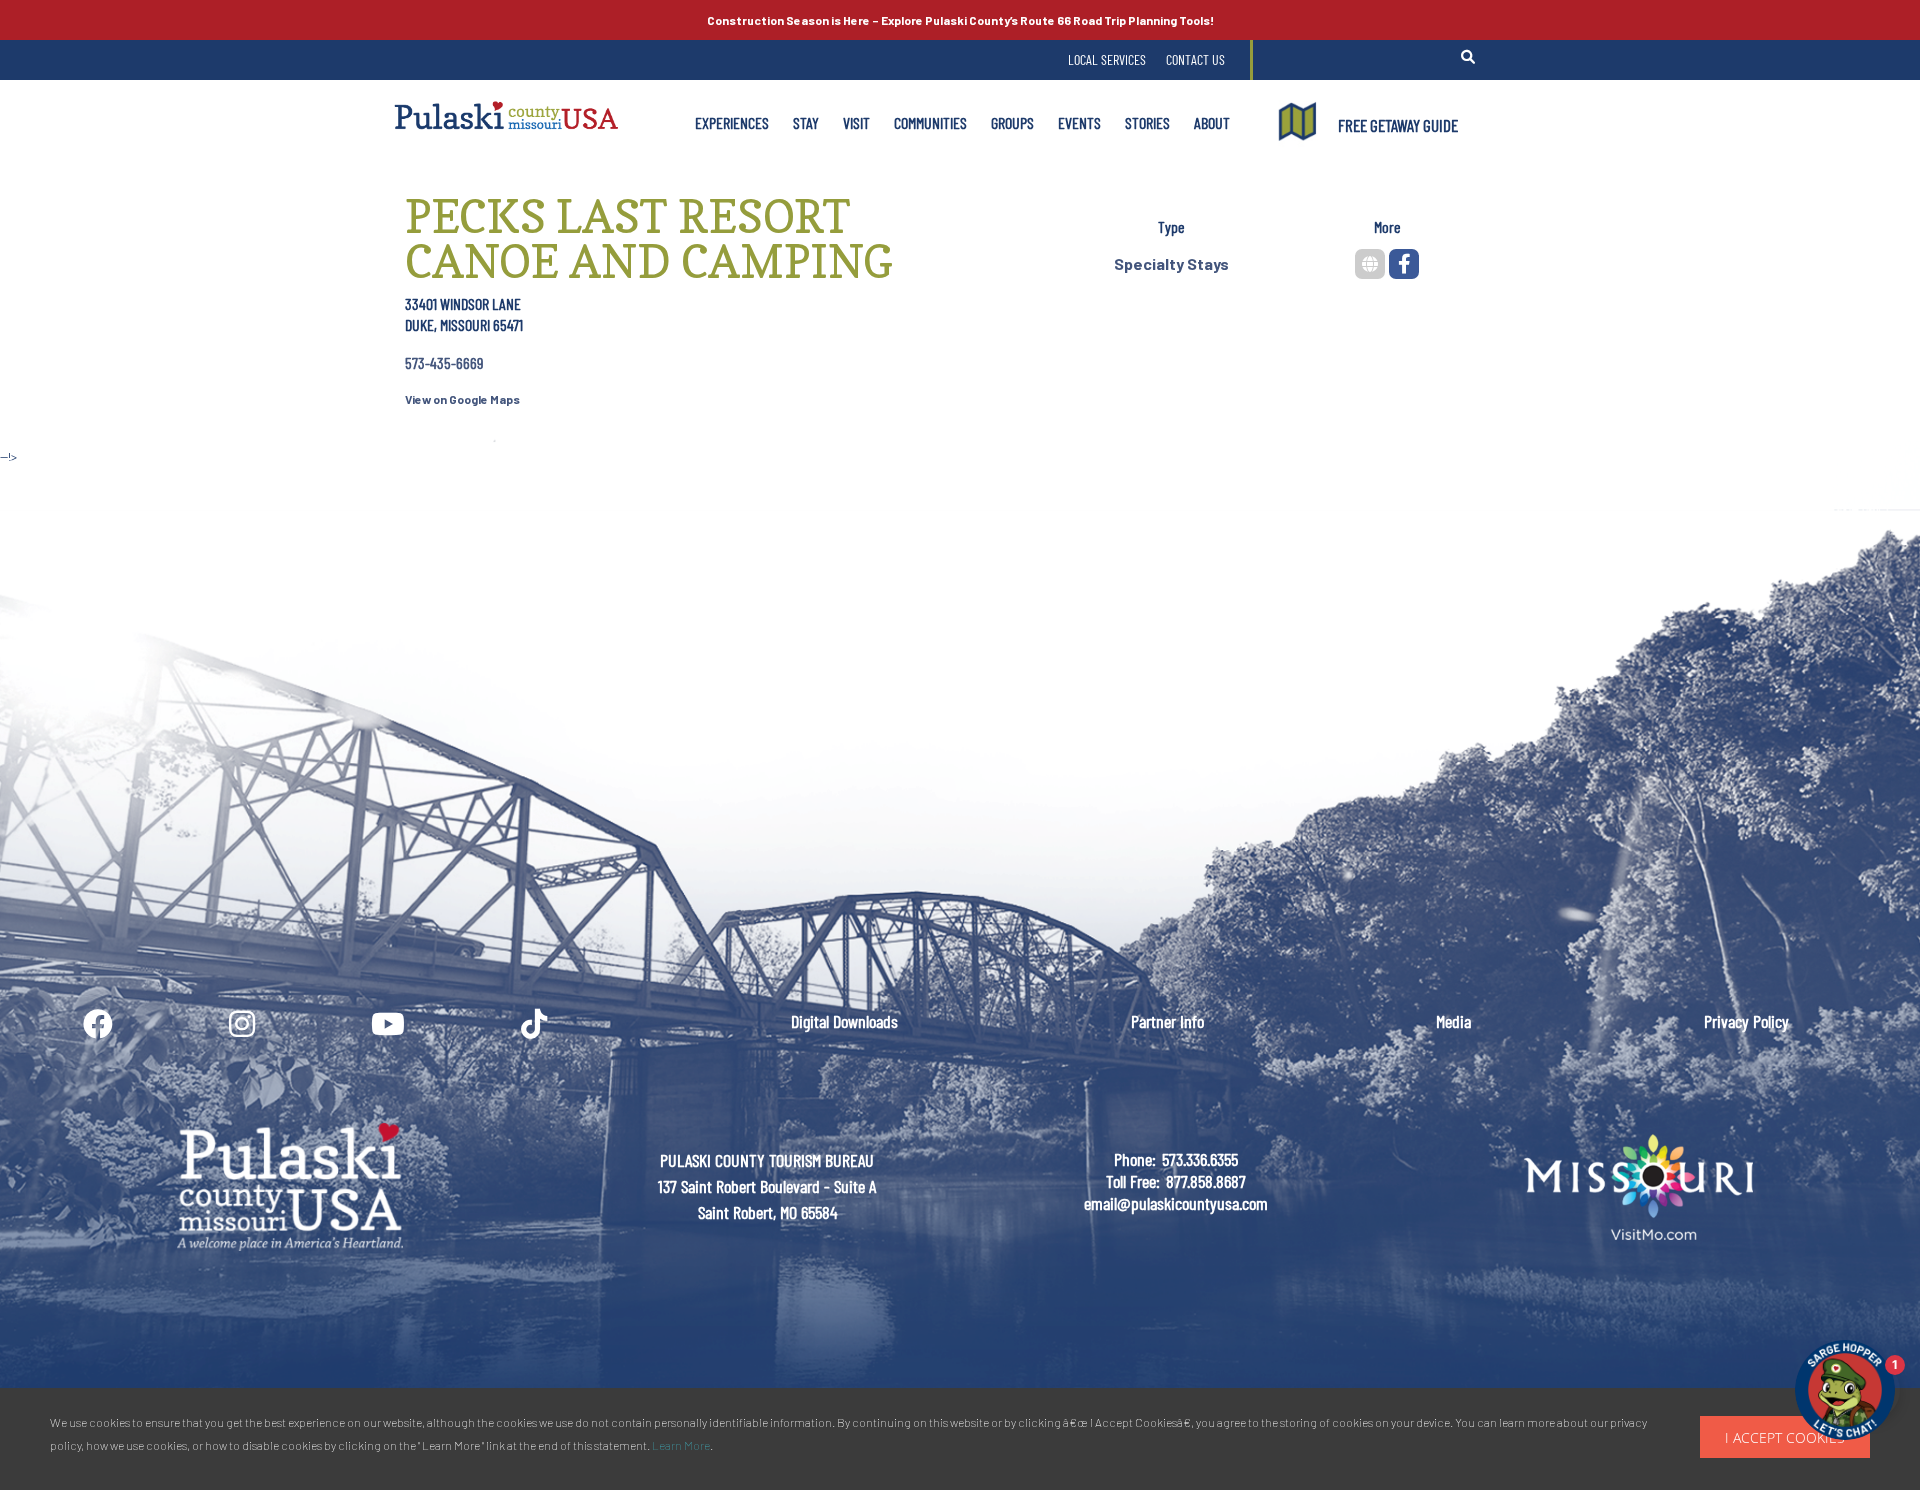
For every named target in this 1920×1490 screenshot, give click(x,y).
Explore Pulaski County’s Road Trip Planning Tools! (960, 20)
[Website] (1370, 264)
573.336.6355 (1200, 1159)
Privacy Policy (1746, 1021)
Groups (1012, 122)
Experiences (732, 122)
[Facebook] (1404, 264)
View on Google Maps (462, 399)
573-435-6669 (444, 362)
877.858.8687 (1206, 1181)
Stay (806, 122)
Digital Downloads (844, 1021)
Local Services (1107, 59)
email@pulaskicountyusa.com (1176, 1203)
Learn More (681, 1445)
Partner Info (1167, 1021)
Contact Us (1195, 59)
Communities (930, 122)
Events (1079, 122)
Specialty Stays (1171, 263)
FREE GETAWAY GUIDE (1398, 125)
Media (1453, 1021)
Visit (856, 122)
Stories (1147, 122)
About (1212, 122)
